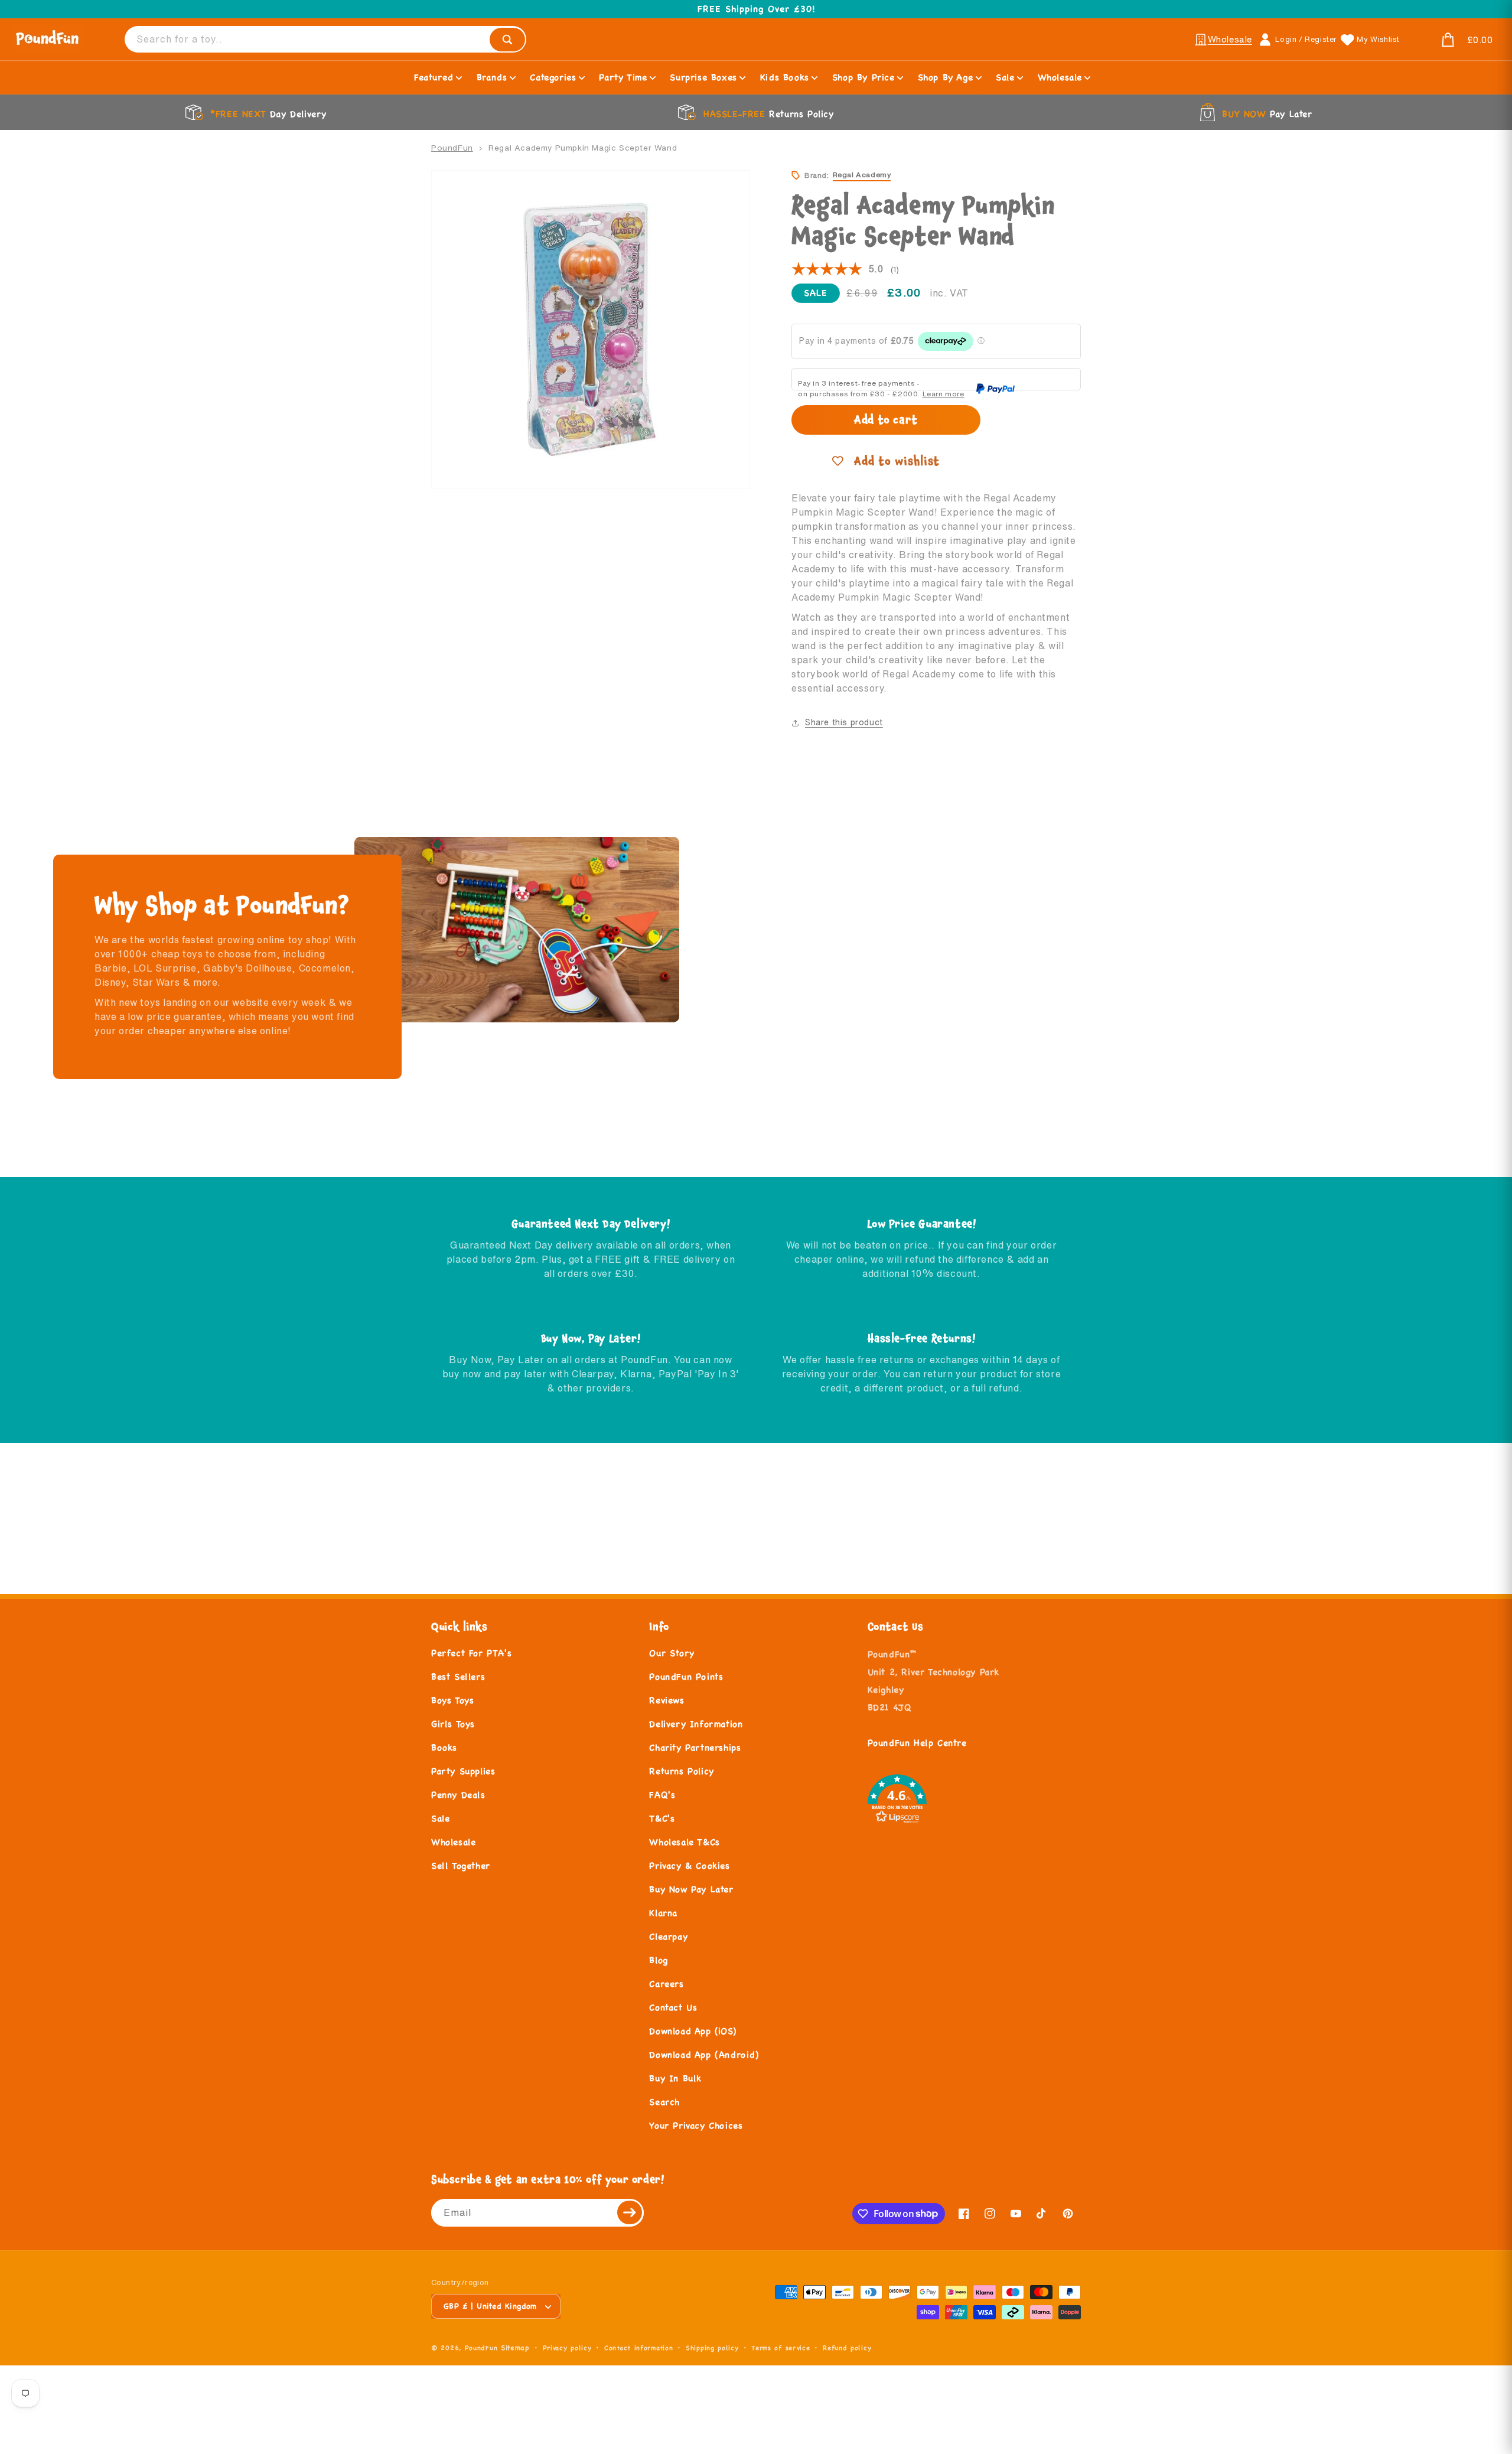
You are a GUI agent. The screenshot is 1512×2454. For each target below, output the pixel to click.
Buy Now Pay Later (691, 1889)
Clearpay (668, 1936)
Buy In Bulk (675, 2078)
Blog (658, 1960)
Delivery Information (696, 1724)
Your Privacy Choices (696, 2125)
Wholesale (453, 1842)
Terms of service (781, 2348)
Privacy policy (567, 2348)
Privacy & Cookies (689, 1865)
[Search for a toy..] (507, 40)
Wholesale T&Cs (684, 1842)
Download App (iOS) (693, 2031)
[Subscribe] (630, 2213)
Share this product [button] (844, 722)
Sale (440, 1818)
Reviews (667, 1700)
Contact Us (673, 2007)
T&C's (662, 1818)
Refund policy (847, 2348)
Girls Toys (453, 1724)
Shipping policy (712, 2348)
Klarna (663, 1913)
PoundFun (452, 148)
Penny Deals (458, 1795)
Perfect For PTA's (471, 1653)
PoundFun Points (686, 1676)
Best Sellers (458, 1676)
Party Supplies (463, 1771)
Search (664, 2102)
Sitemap (515, 2347)
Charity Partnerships (695, 1747)
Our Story (672, 1653)
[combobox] (325, 39)
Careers (666, 1984)
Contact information (638, 2348)
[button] (1453, 40)
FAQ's (662, 1795)
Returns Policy (681, 1771)
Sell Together (461, 1865)
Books (444, 1747)
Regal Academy (862, 175)
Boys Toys (452, 1700)
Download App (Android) (704, 2054)
